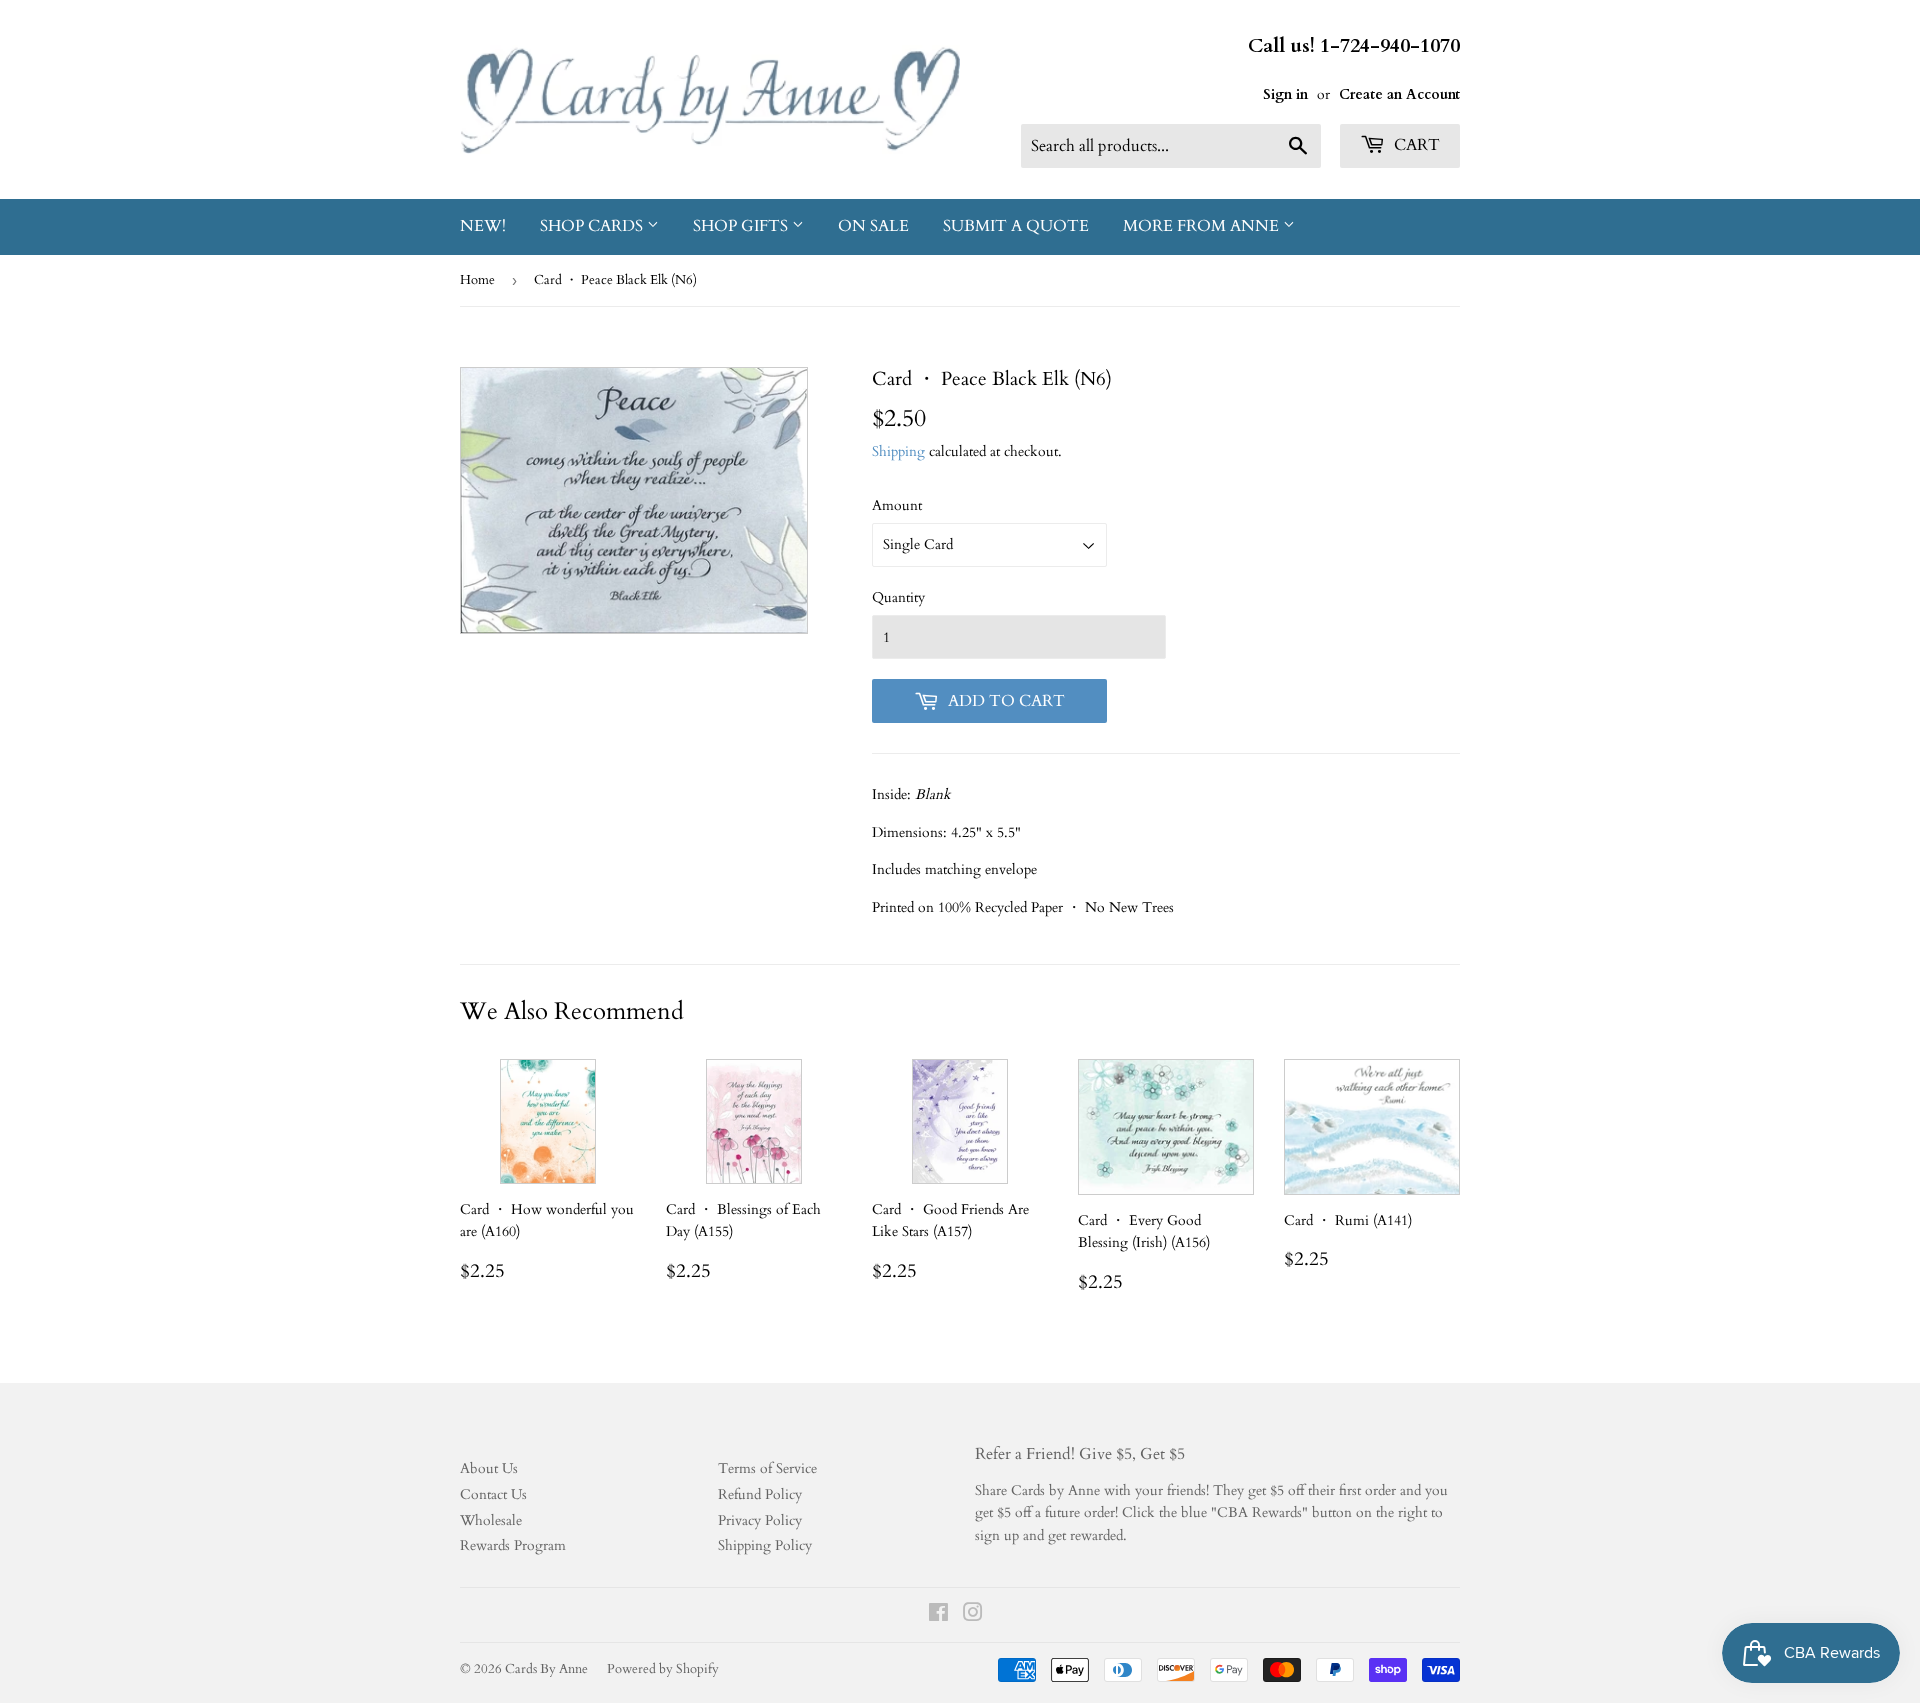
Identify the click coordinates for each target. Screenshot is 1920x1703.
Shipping (898, 451)
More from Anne (1203, 226)
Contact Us (493, 1494)
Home (477, 280)
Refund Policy (760, 1494)
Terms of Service (767, 1468)
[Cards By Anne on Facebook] (938, 1615)
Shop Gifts (742, 226)
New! (483, 226)
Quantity (898, 597)
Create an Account (1399, 94)
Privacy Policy (760, 1520)
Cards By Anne (546, 1669)
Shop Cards (593, 226)
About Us (489, 1468)
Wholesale (491, 1520)
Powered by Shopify (663, 1669)
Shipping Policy (765, 1545)
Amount (897, 505)
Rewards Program (513, 1545)
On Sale (873, 226)
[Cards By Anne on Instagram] (973, 1615)
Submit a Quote (1016, 226)
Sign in (1285, 94)
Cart (1415, 145)
